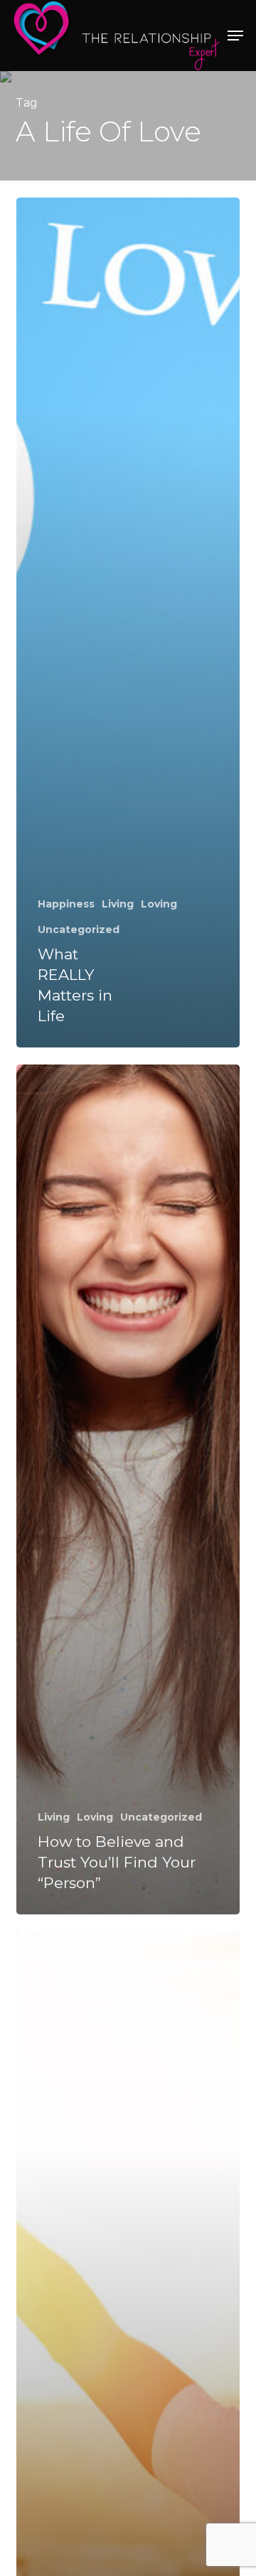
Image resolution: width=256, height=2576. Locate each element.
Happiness (66, 904)
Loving (159, 904)
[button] (235, 36)
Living (118, 904)
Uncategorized (79, 929)
